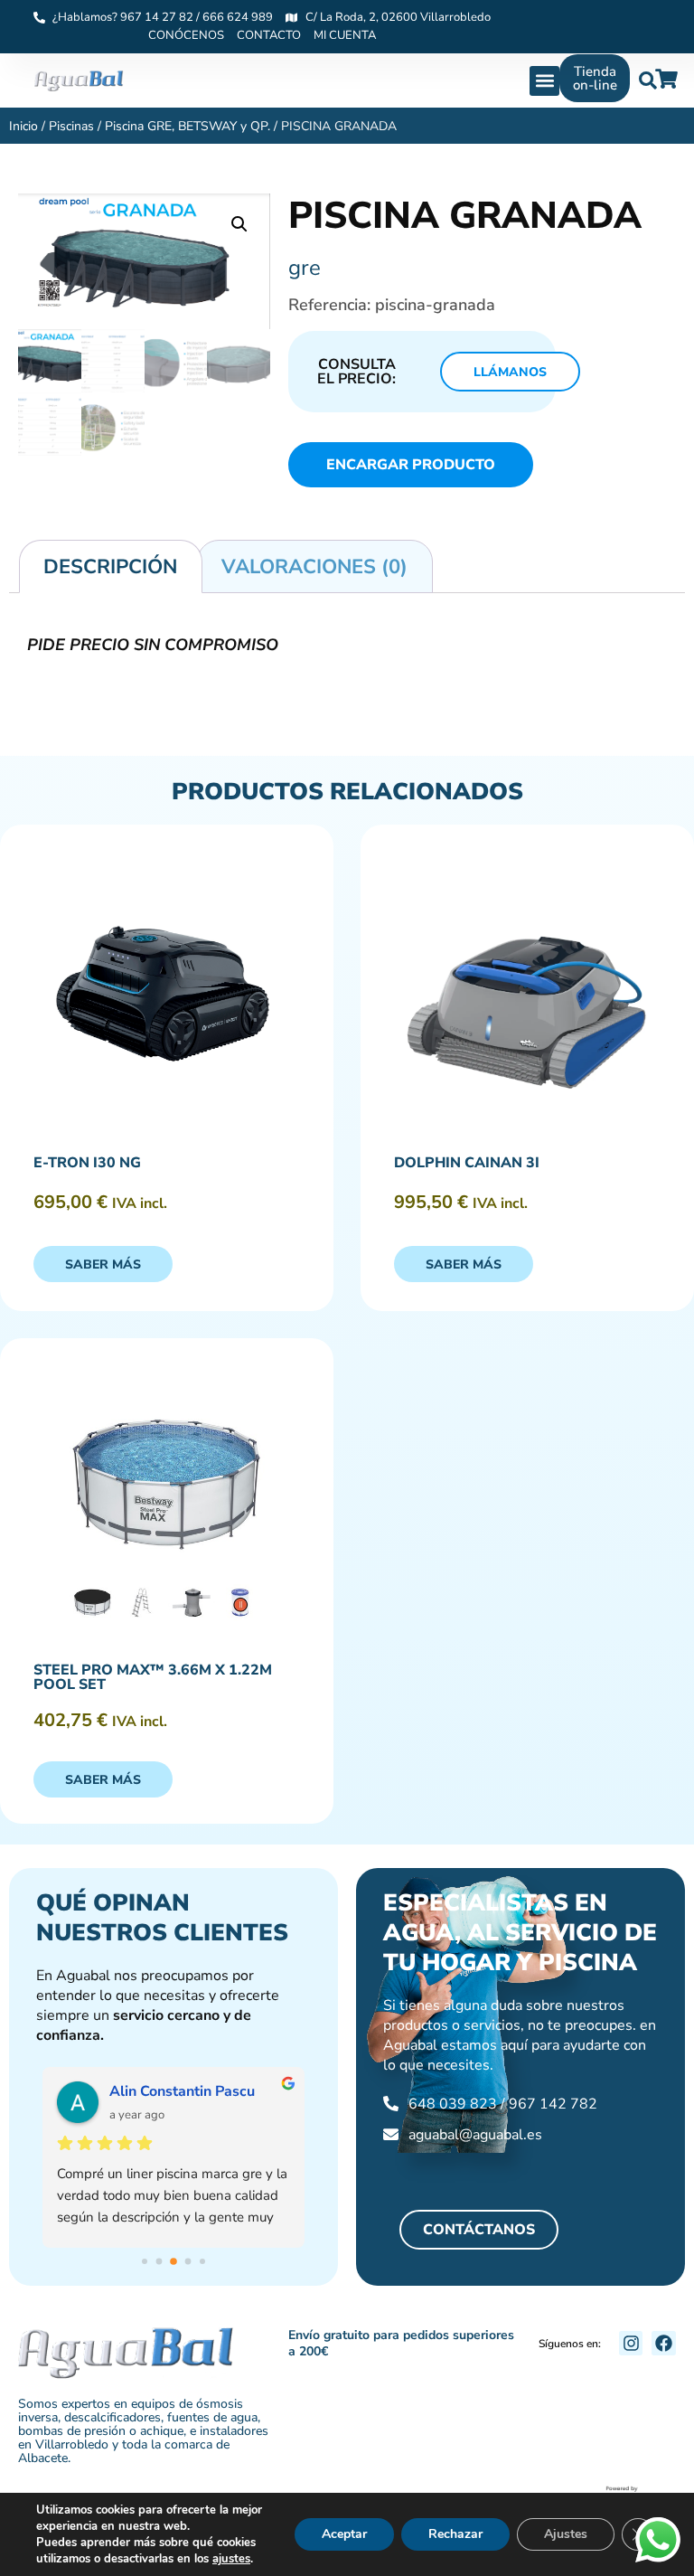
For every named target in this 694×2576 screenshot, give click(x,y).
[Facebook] (664, 2343)
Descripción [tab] (110, 567)
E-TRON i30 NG (87, 1163)
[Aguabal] (79, 81)
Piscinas (71, 126)
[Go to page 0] (145, 2261)
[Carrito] (666, 79)
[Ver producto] (167, 994)
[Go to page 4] (202, 2261)
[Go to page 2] (173, 2261)
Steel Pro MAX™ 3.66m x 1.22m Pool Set (153, 1677)
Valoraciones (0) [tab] (314, 567)
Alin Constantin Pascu (182, 2091)
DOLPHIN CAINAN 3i (467, 1163)
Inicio (23, 126)
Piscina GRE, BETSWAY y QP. (188, 126)
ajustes (231, 2559)
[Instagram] (631, 2343)
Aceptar (344, 2534)
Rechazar (455, 2534)
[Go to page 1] (159, 2262)
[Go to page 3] (188, 2262)
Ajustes (566, 2534)
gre (305, 268)
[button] (544, 81)
